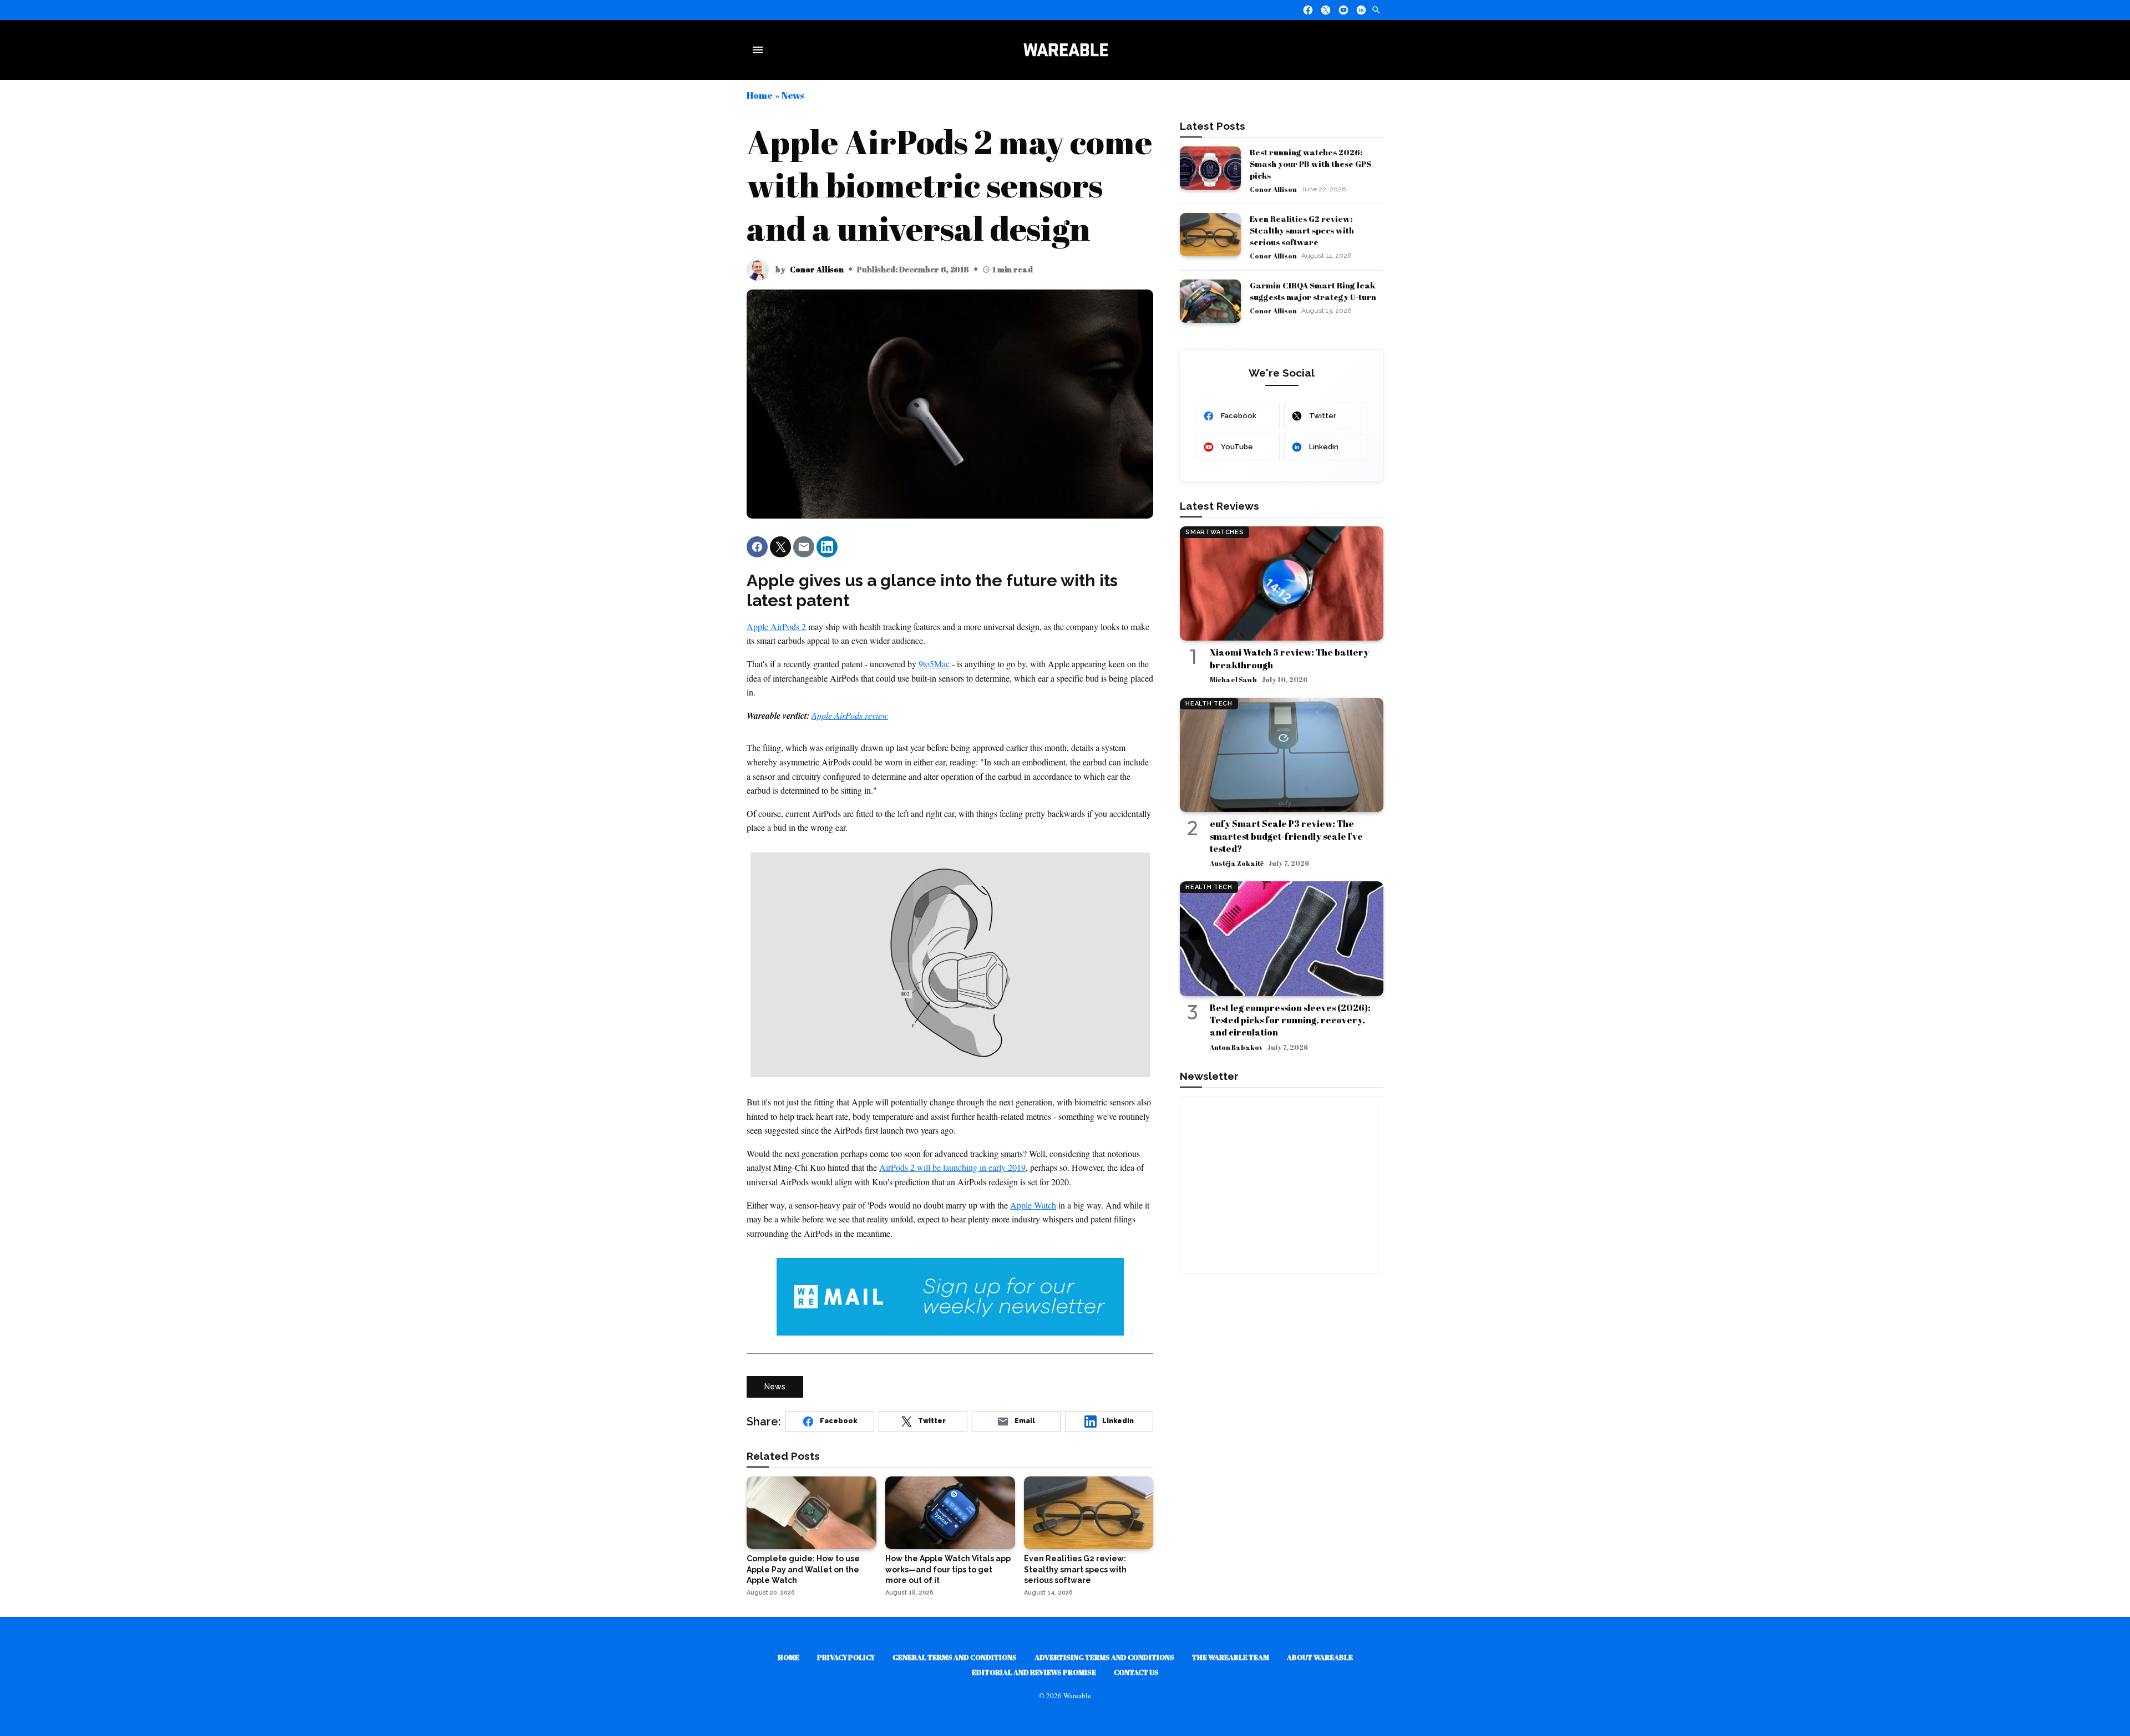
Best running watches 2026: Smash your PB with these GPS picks (1310, 164)
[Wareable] (1066, 50)
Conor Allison (817, 269)
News (793, 95)
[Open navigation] (760, 50)
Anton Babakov (1236, 1047)
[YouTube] (1343, 10)
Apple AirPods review (850, 715)
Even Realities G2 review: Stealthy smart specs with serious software (1302, 230)
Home (760, 95)
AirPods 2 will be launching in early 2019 (952, 1167)
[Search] (1376, 10)
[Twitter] (1326, 10)
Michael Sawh (1233, 679)
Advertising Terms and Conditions (1104, 1657)
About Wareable (1320, 1657)
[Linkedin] (1361, 10)
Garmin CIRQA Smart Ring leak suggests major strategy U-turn (1313, 291)
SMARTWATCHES (1214, 532)
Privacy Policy (846, 1657)
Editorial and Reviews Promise (1034, 1672)
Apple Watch (1033, 1205)
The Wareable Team (1231, 1657)
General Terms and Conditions (955, 1657)
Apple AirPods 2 (776, 626)
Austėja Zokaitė (1237, 863)
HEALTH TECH (1209, 704)
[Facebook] (1308, 10)
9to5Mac (934, 664)
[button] (757, 547)
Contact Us (1136, 1672)
